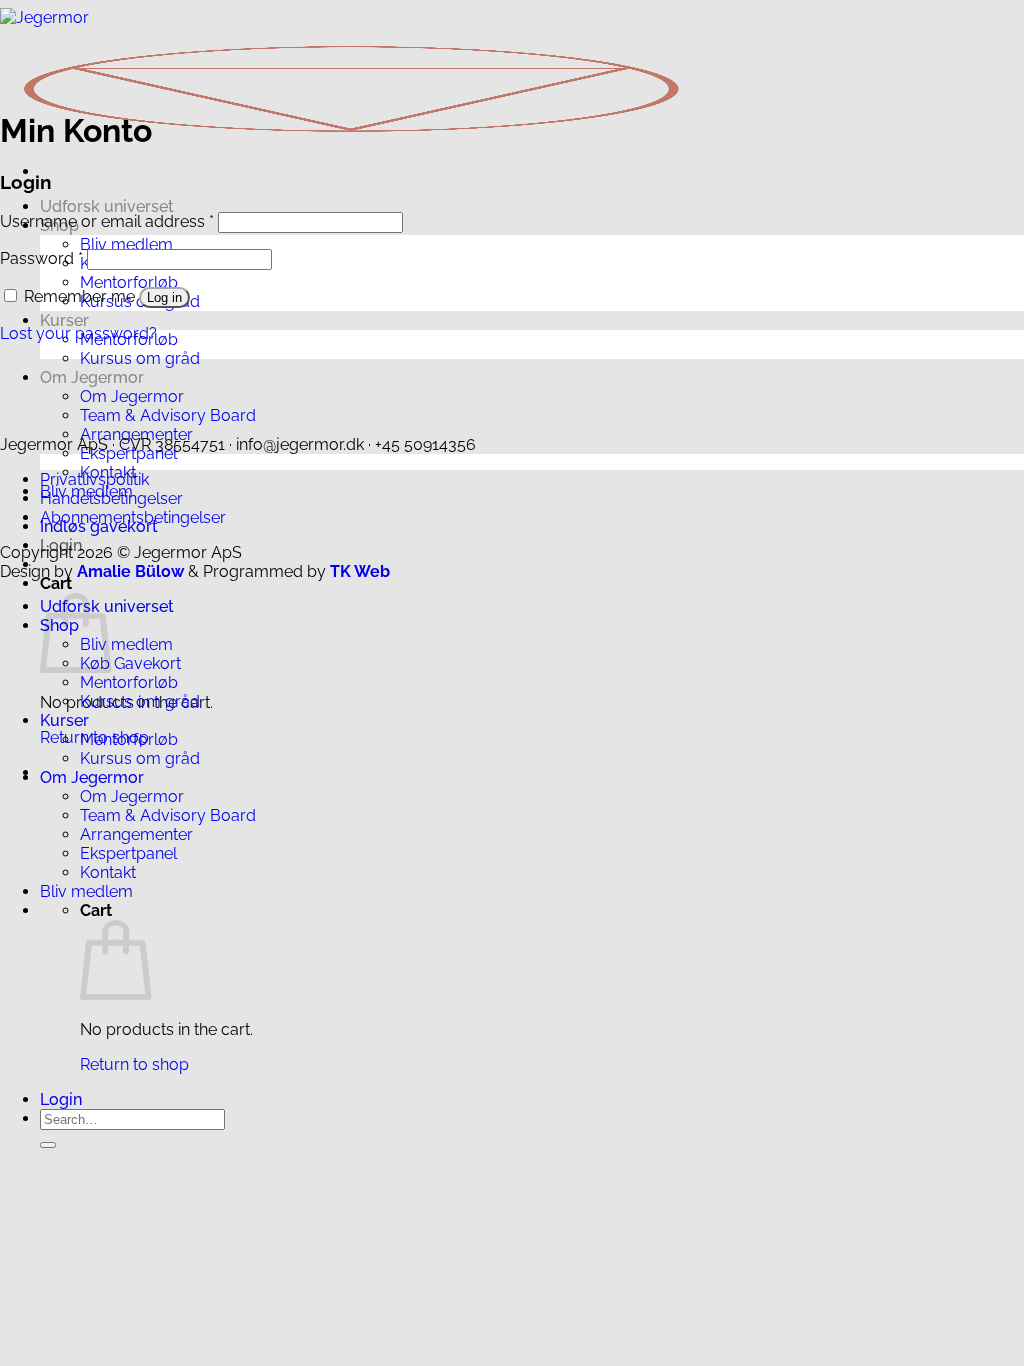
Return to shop (134, 1064)
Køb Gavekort (130, 663)
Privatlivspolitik (94, 479)
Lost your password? (78, 333)
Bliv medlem (126, 244)
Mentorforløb (129, 282)
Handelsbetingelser (111, 498)
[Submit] (48, 1145)
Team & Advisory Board (168, 415)
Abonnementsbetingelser (133, 517)
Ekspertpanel (128, 853)
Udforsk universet (107, 206)
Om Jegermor (92, 377)
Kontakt (108, 872)
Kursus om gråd (140, 358)
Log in (164, 297)
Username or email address (107, 221)
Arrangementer (136, 834)
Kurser (64, 320)
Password (41, 258)
